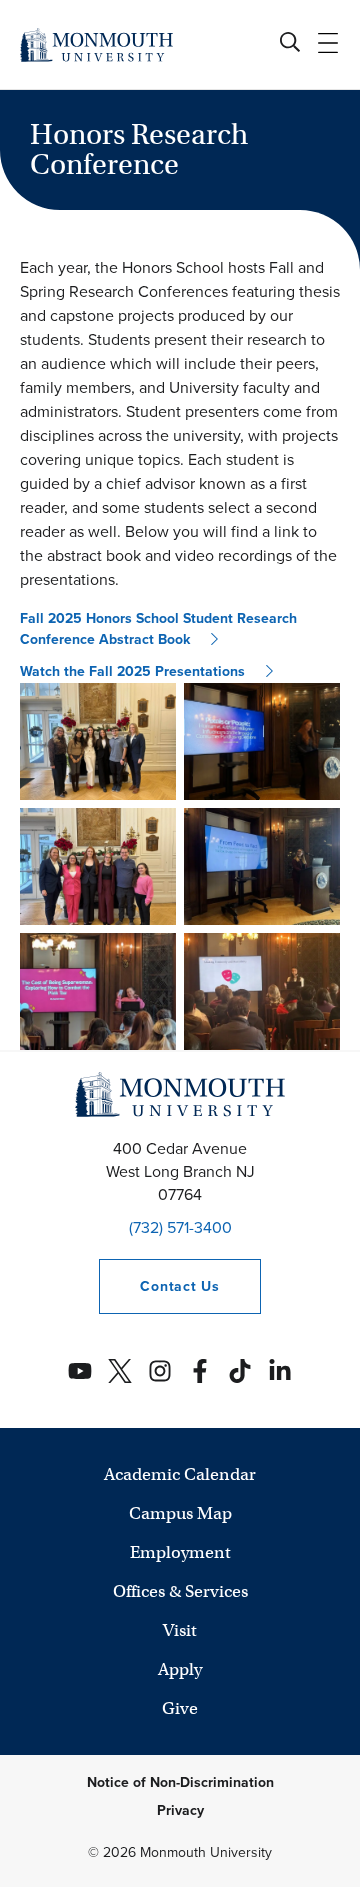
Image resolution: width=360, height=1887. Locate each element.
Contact (159, 1286)
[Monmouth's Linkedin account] (280, 1371)
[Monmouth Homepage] (96, 44)
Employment (180, 1552)
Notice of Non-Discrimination (180, 1782)
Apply (180, 1669)
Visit (180, 1630)
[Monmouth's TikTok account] (240, 1371)
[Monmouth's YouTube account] (80, 1371)
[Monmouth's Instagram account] (160, 1371)
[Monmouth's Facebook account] (200, 1371)
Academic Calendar (180, 1474)
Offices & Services (180, 1591)
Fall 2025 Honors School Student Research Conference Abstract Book (158, 629)
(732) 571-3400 (180, 1227)
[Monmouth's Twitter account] (120, 1371)
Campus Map (180, 1513)
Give (180, 1708)
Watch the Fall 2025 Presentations (132, 671)
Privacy (180, 1810)
